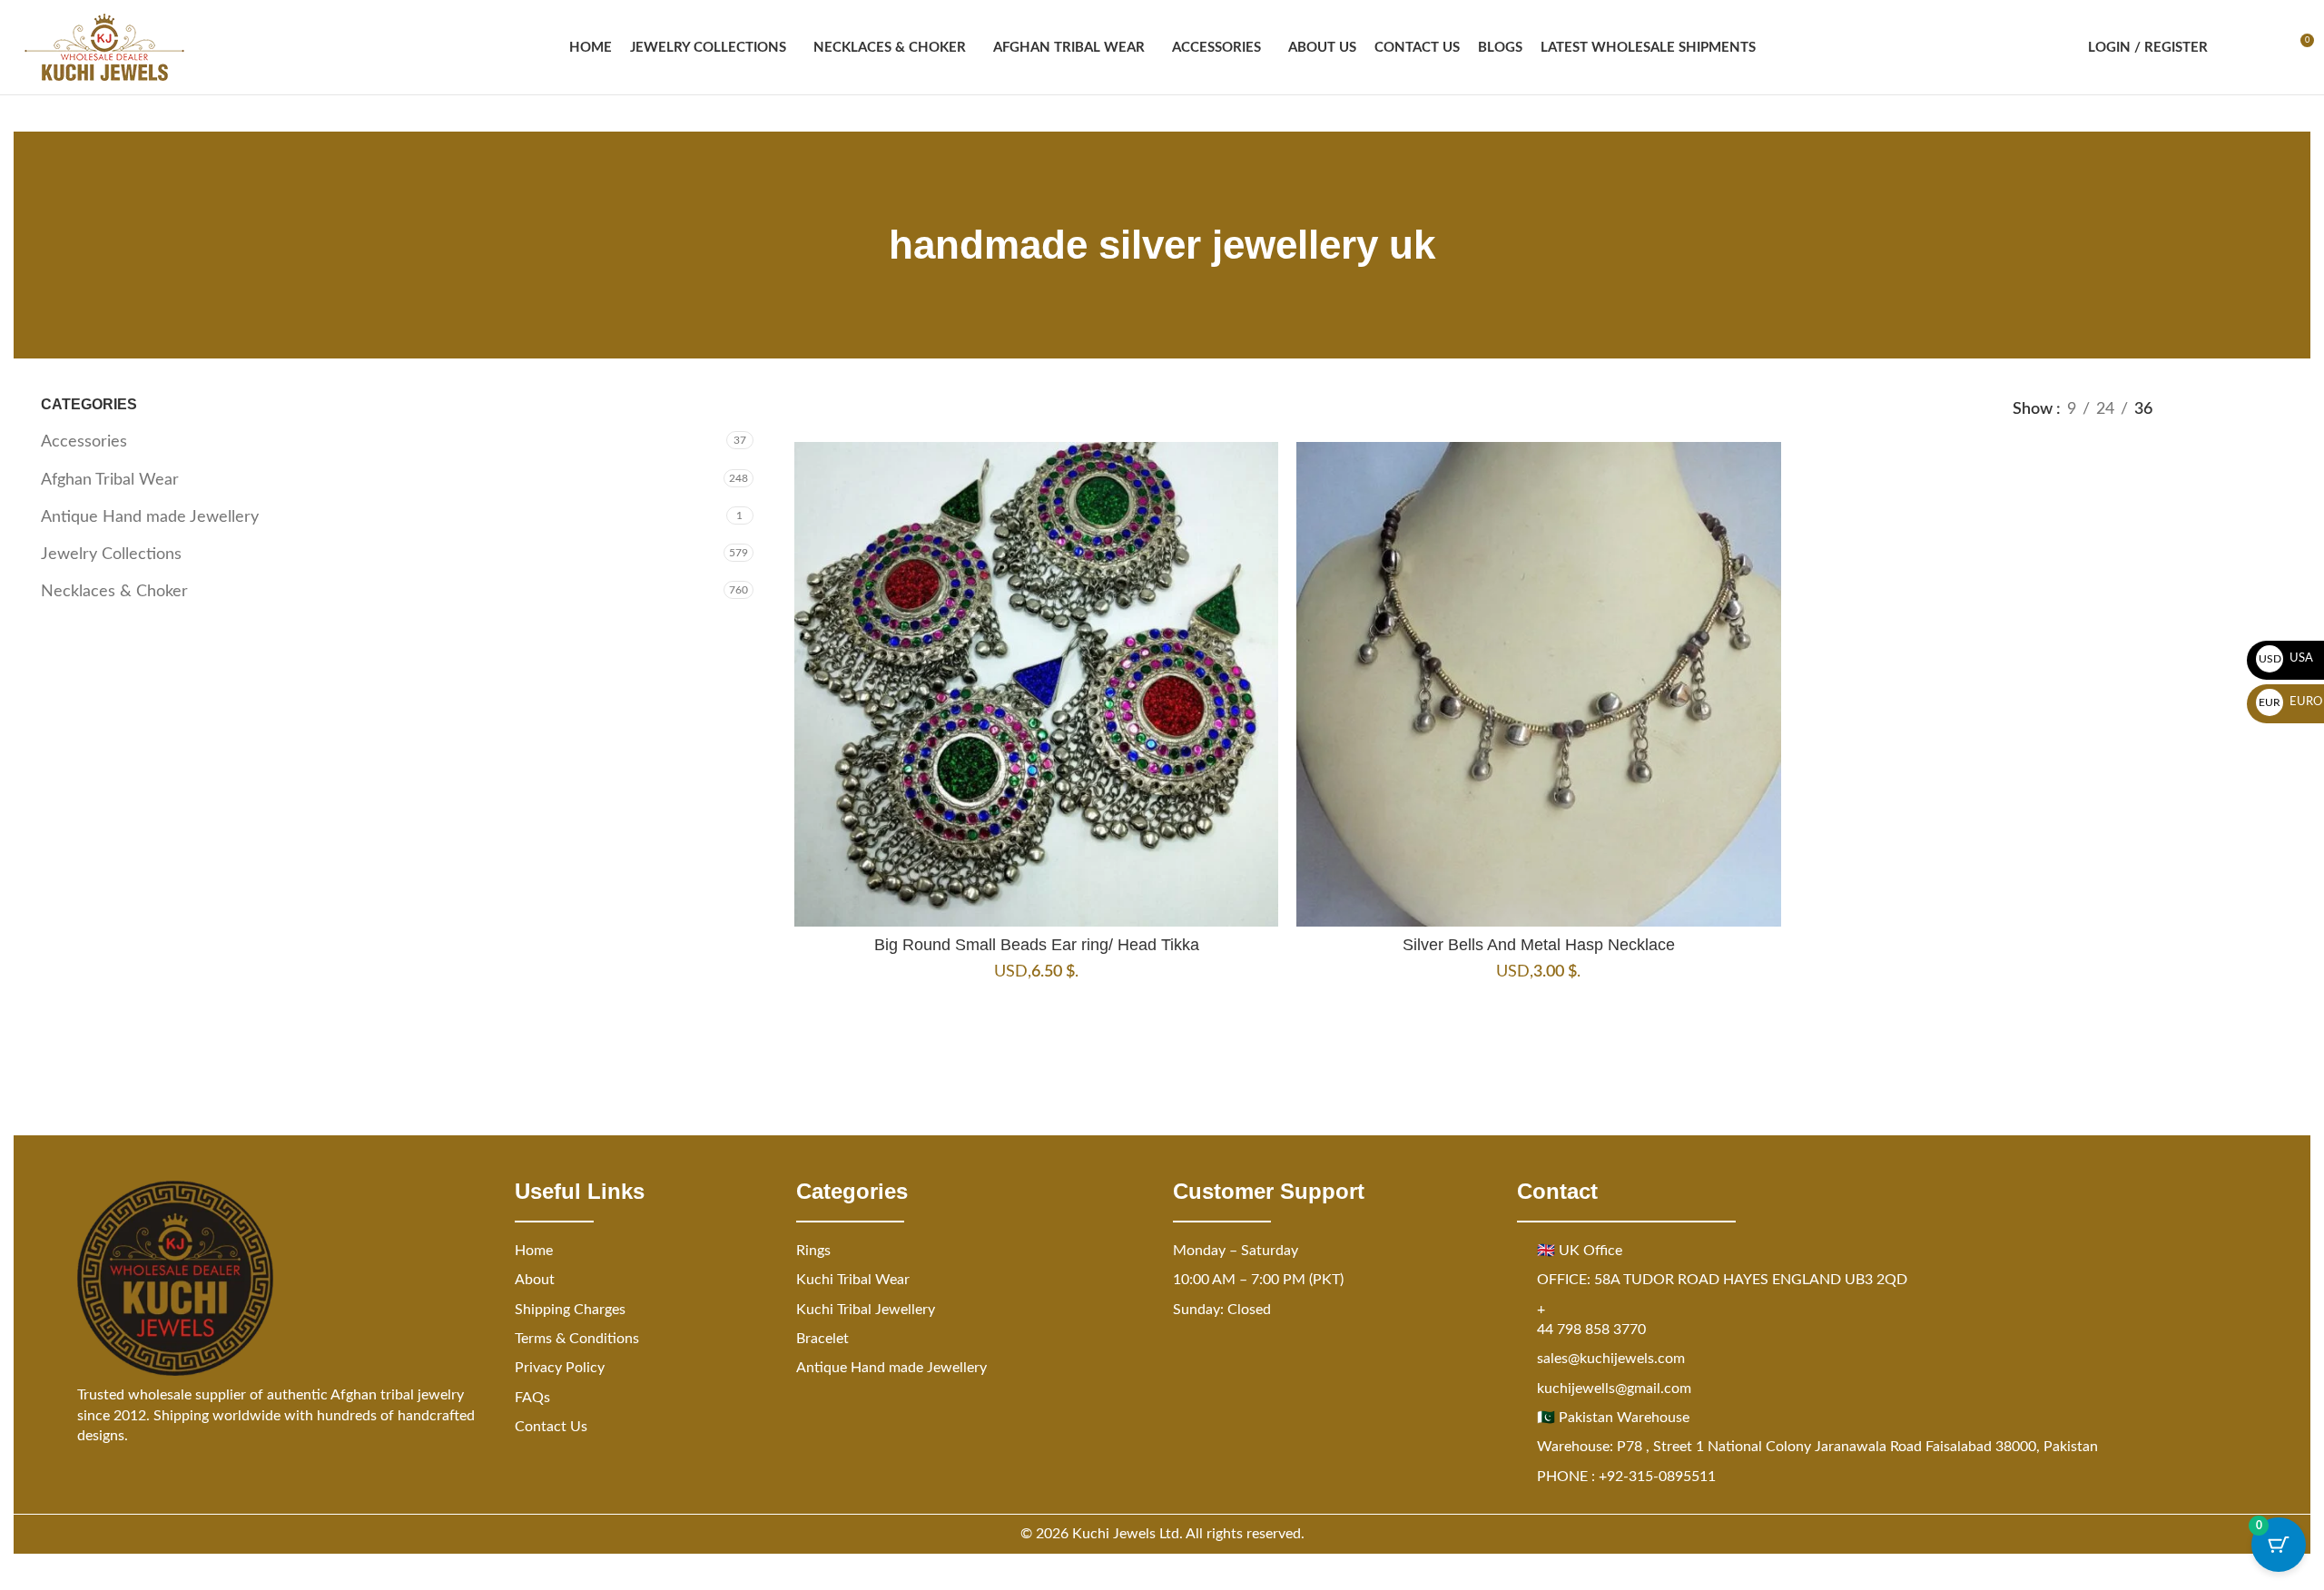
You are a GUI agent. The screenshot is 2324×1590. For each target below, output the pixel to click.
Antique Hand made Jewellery (150, 517)
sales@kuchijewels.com (1611, 1359)
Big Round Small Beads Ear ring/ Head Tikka (1037, 945)
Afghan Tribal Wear (110, 480)
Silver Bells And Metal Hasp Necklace (1539, 945)
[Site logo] (104, 47)
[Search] (2233, 47)
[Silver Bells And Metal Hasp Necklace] (1538, 684)
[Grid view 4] (2272, 409)
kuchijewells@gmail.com (1614, 1389)
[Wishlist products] (2266, 47)
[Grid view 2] (2197, 409)
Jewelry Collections (111, 555)
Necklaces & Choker (114, 592)
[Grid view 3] (2235, 409)
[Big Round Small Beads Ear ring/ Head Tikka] (1036, 684)
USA (2286, 658)
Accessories (84, 442)
